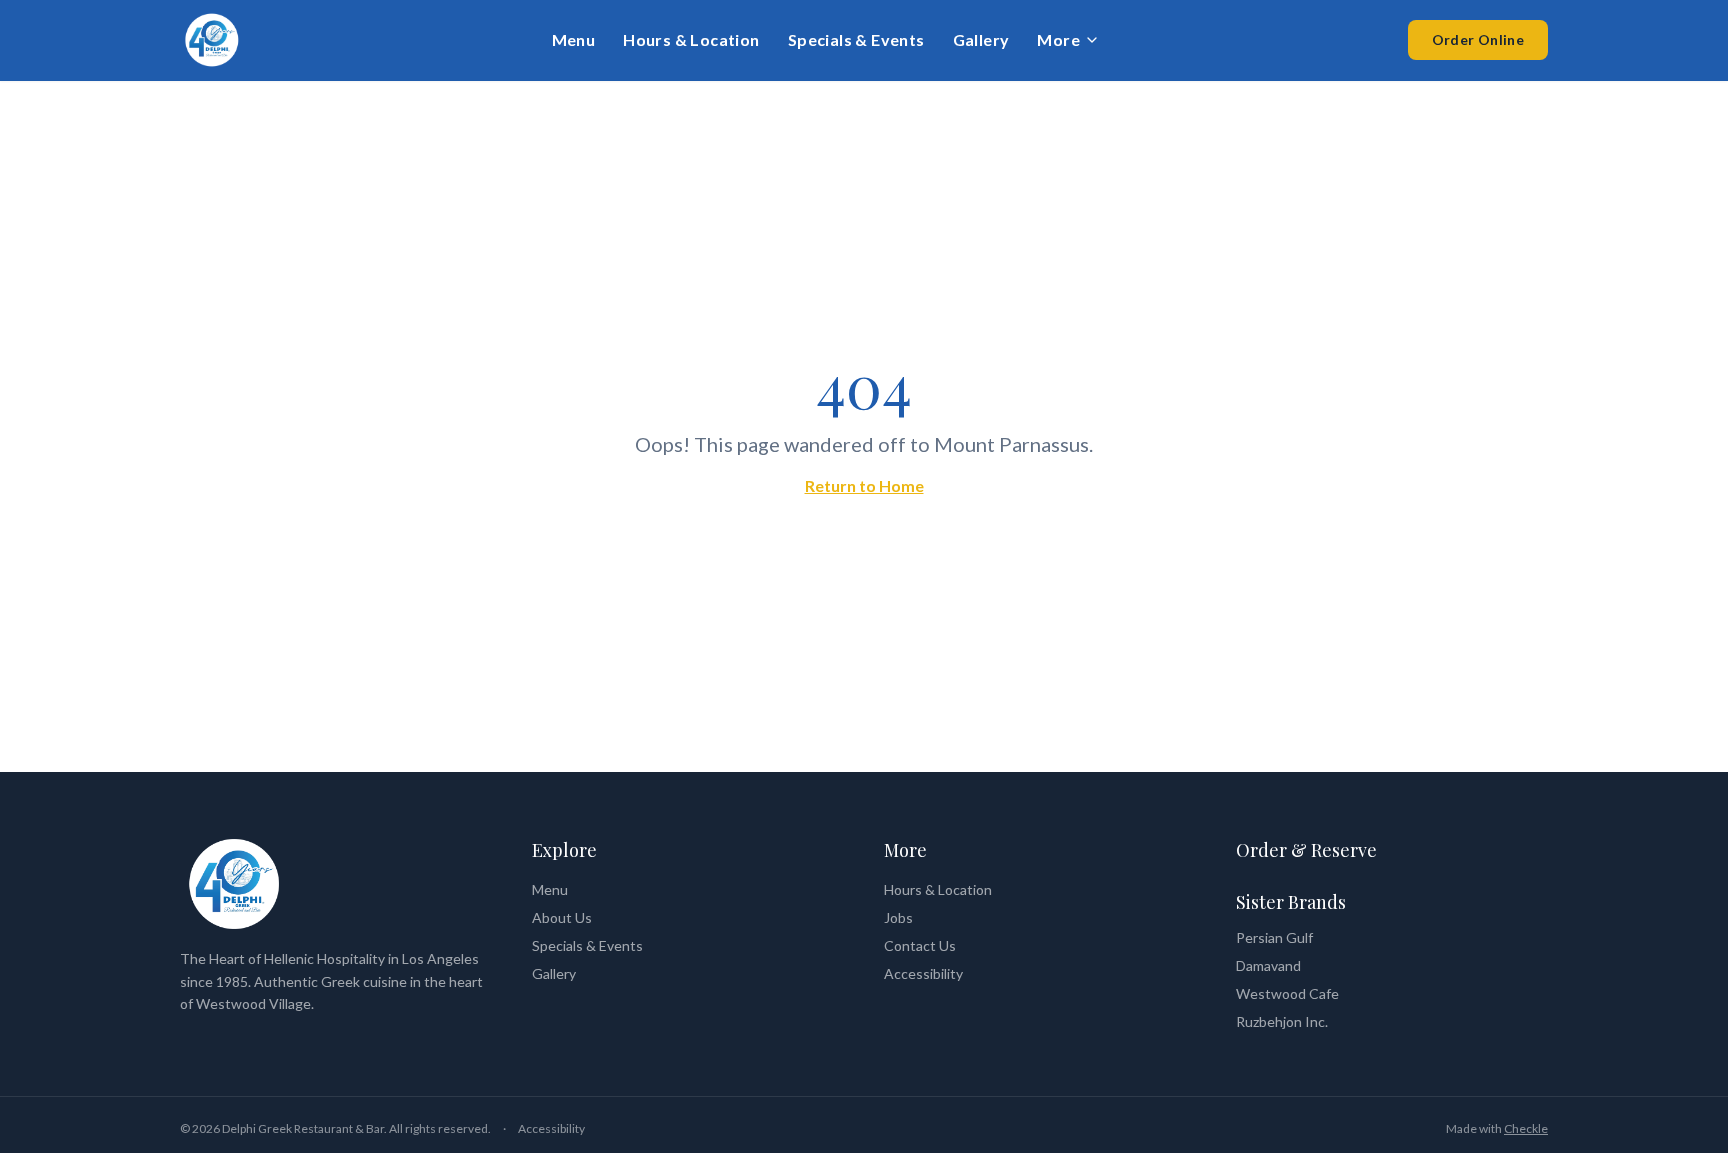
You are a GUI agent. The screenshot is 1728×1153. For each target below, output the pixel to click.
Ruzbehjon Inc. (1282, 1021)
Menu (574, 39)
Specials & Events (856, 39)
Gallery (981, 39)
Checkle (1526, 1128)
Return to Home (864, 485)
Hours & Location (691, 39)
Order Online (1478, 39)
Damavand (1268, 965)
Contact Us (920, 945)
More (1058, 39)
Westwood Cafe (1287, 993)
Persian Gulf (1274, 937)
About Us (562, 917)
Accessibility (923, 973)
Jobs (898, 917)
